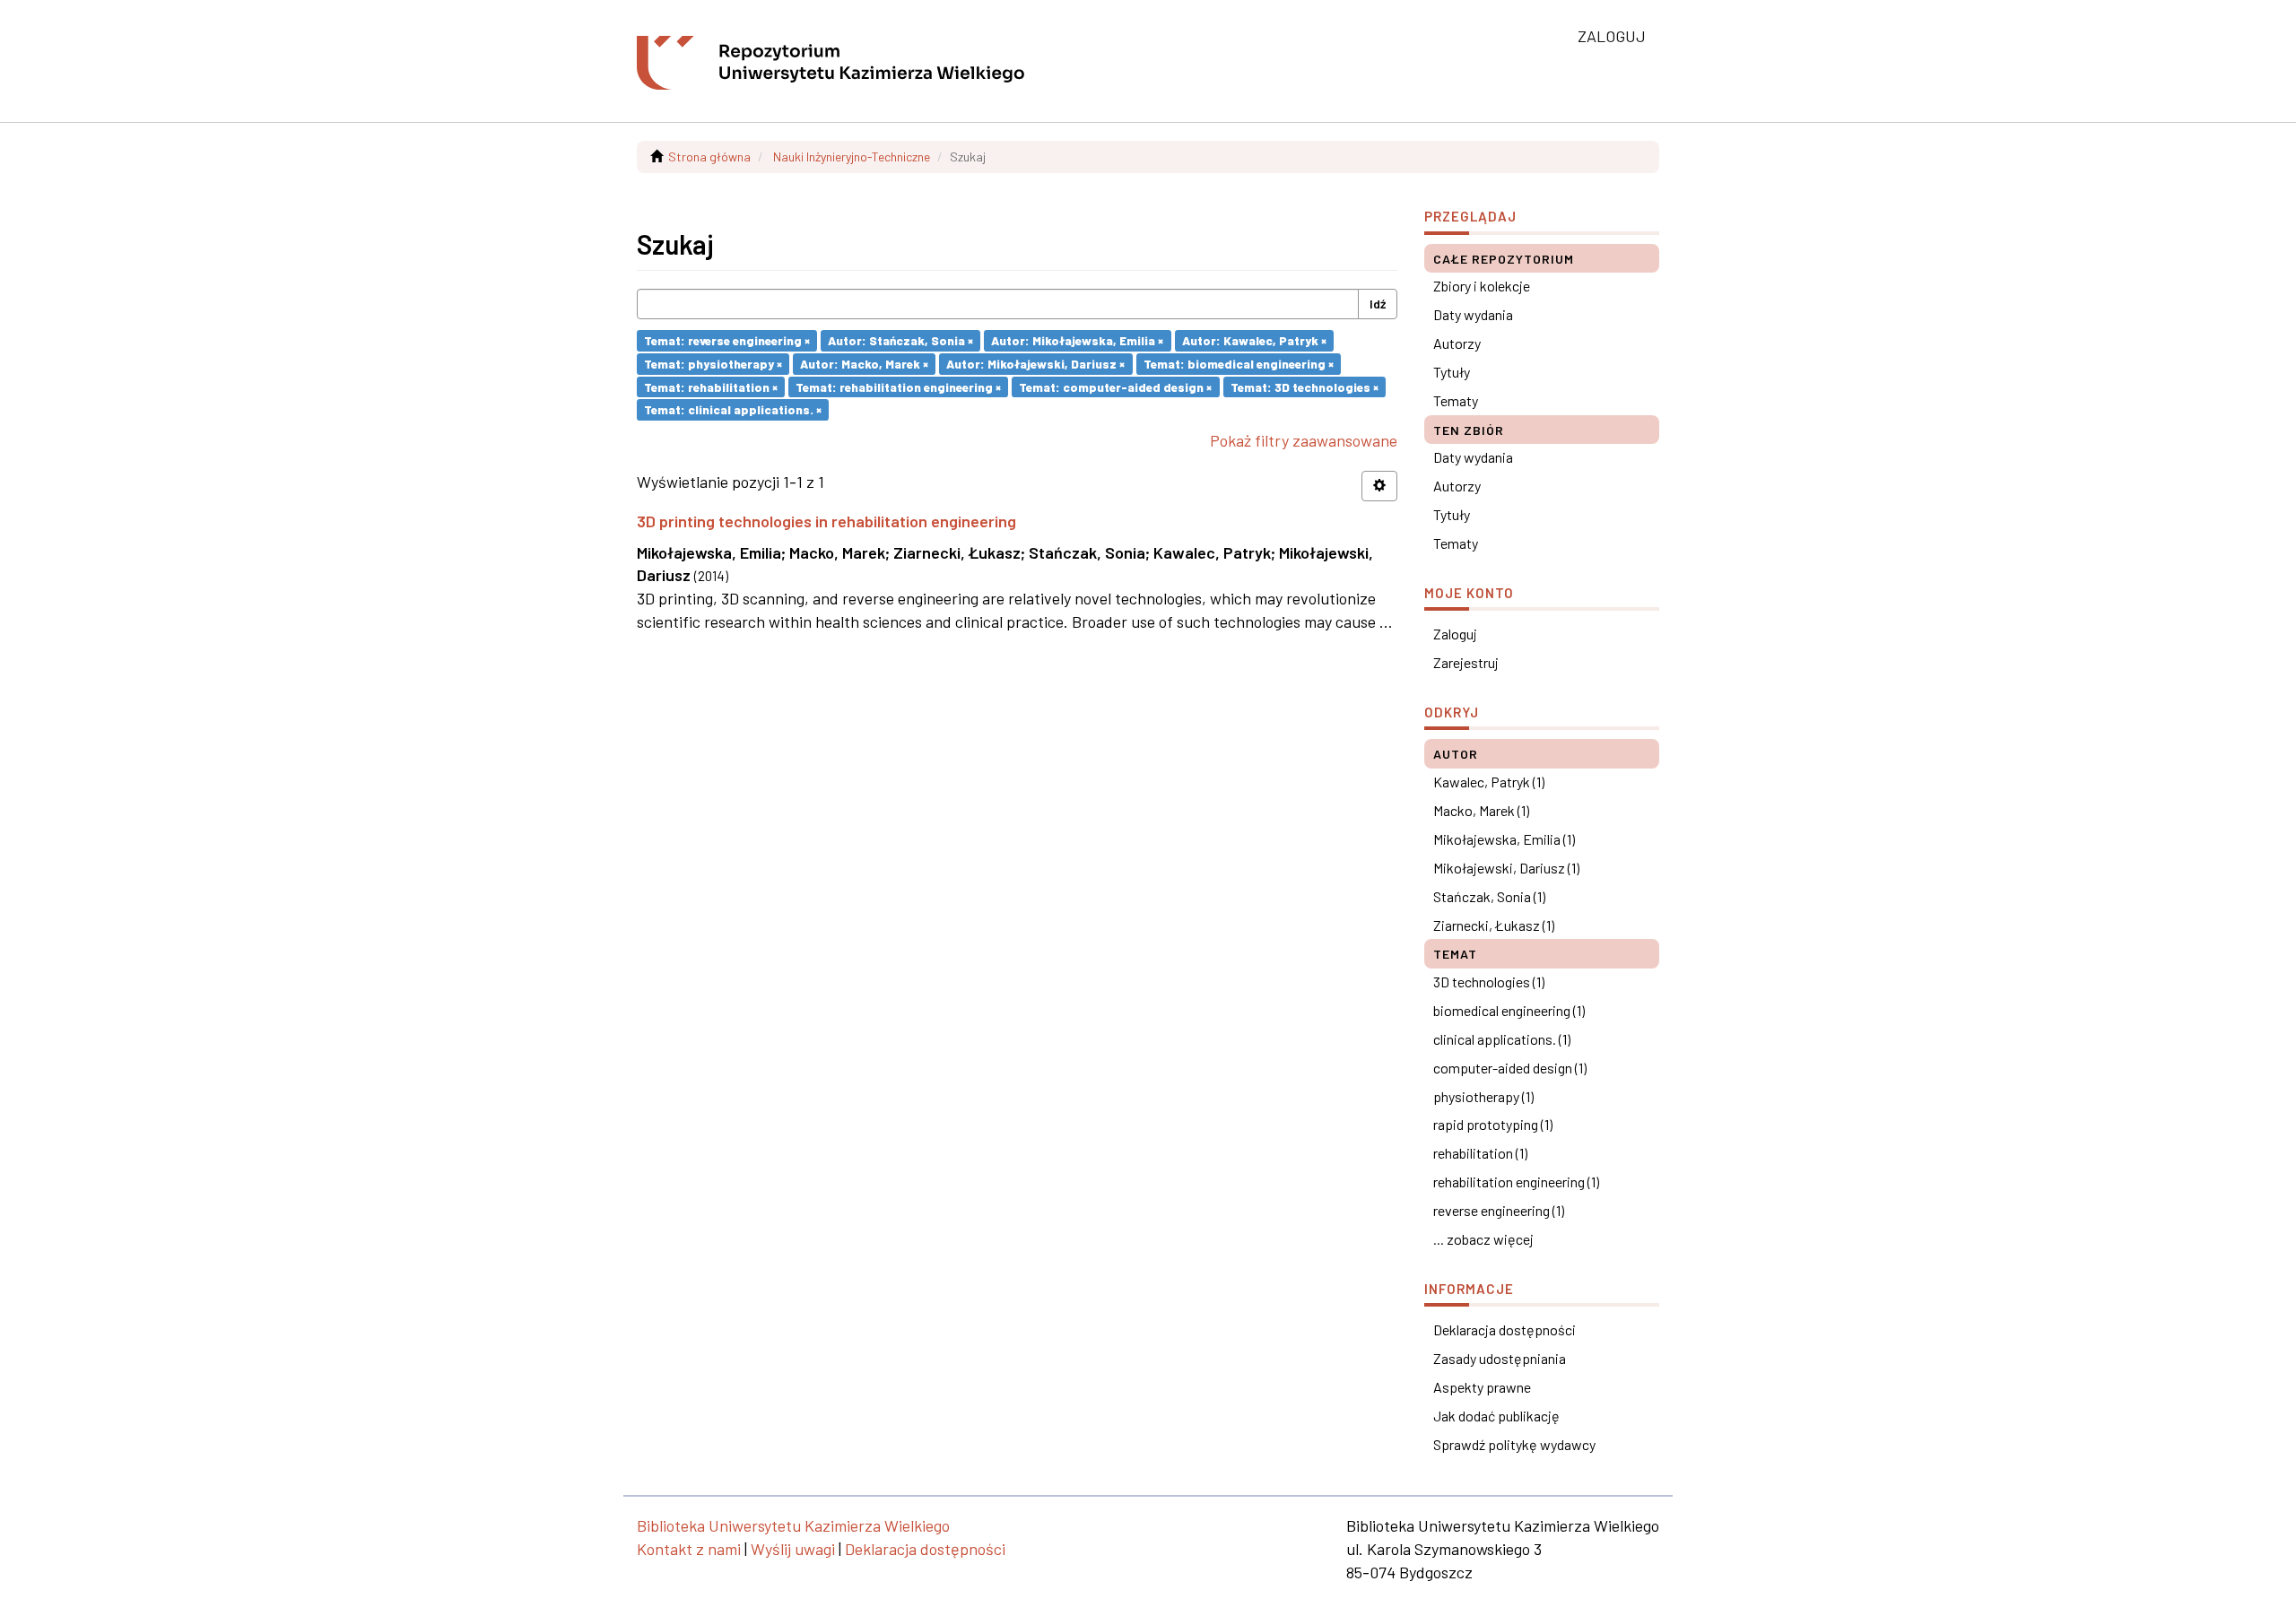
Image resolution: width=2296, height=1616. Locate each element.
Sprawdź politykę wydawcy (1514, 1444)
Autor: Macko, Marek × (864, 364)
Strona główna (709, 156)
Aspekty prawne (1482, 1387)
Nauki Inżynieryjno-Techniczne (852, 156)
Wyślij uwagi (793, 1549)
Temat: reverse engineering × (727, 340)
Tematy (1456, 400)
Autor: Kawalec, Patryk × (1254, 340)
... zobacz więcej (1483, 1239)
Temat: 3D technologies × (1305, 386)
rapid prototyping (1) (1493, 1124)
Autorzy (1457, 343)
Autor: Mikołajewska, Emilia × (1077, 340)
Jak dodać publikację (1496, 1416)
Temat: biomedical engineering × (1239, 364)
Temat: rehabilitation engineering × (898, 386)
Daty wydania (1473, 314)
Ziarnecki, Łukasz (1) (1494, 925)
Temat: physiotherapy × (713, 364)
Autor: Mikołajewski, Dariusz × (1035, 364)
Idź (1378, 304)
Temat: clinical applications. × (733, 409)
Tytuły (1452, 372)
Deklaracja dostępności (1505, 1329)
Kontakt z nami (689, 1549)
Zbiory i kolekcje (1482, 286)
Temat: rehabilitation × (711, 386)
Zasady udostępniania (1500, 1358)
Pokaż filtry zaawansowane (1304, 440)
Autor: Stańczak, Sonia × (900, 340)
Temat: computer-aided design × (1115, 386)
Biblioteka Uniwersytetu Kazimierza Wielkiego (793, 1525)
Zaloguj (1455, 634)
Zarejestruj (1466, 662)
